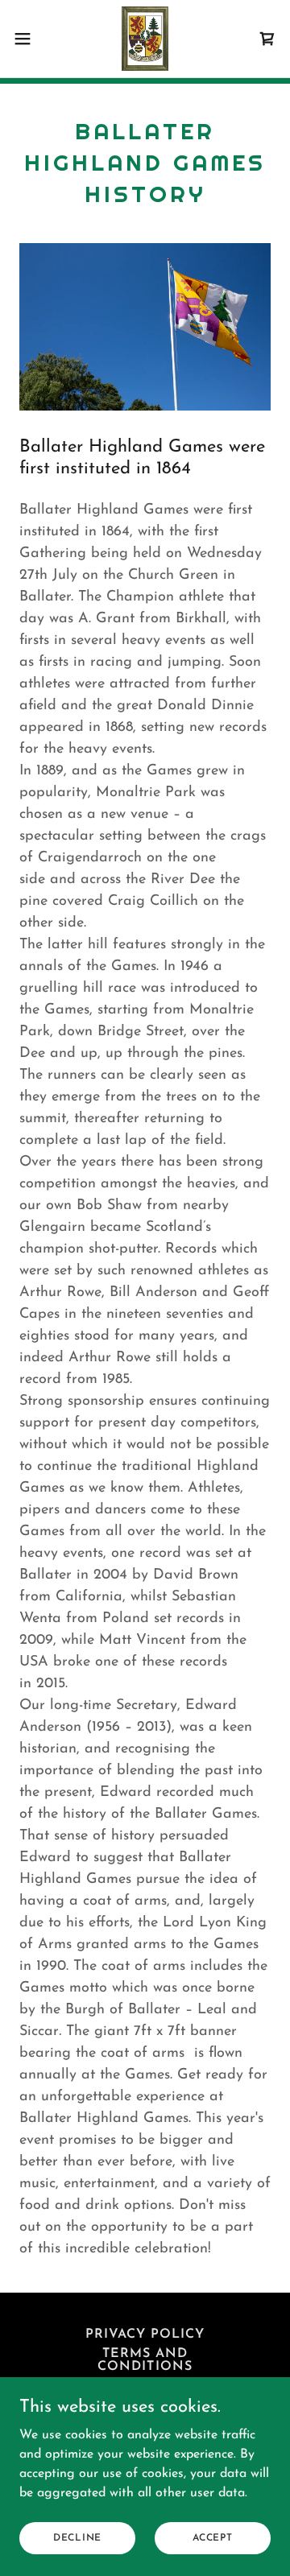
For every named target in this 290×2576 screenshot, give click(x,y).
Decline (77, 2537)
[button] (27, 39)
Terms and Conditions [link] (145, 2360)
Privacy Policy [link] (145, 2334)
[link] (145, 39)
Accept (213, 2537)
